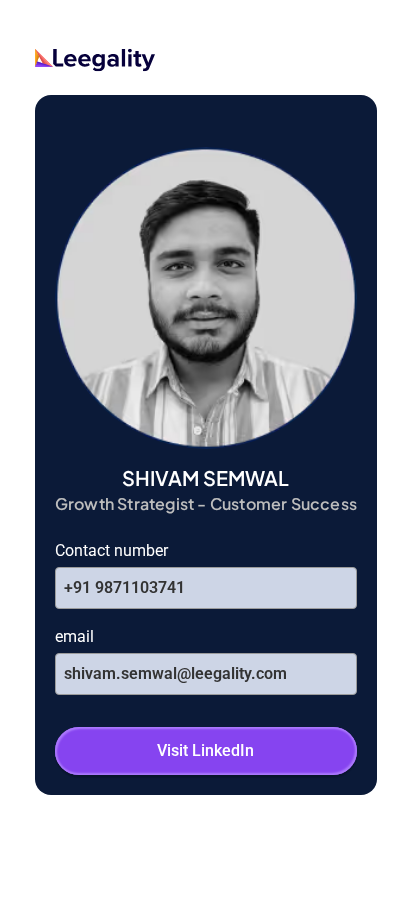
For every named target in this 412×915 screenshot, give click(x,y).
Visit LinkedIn (205, 750)
